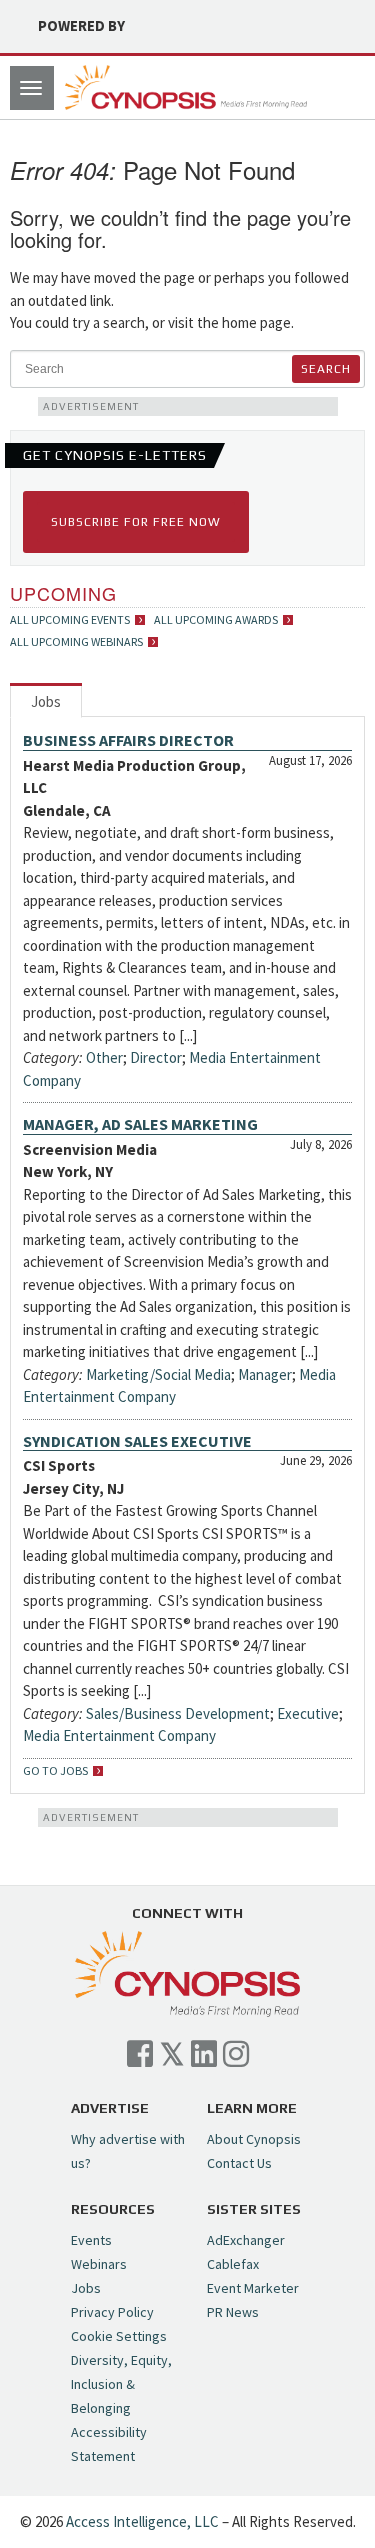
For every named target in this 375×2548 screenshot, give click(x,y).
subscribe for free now (136, 522)
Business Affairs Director (128, 740)
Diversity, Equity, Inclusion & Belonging (121, 2384)
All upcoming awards (216, 620)
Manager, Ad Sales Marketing (140, 1124)
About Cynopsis (254, 2139)
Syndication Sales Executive (137, 1441)
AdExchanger (246, 2240)
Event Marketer (253, 2288)
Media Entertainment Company (119, 1735)
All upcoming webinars (76, 642)
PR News (233, 2312)
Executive (308, 1713)
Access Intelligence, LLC (142, 2521)
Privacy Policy (112, 2312)
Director (156, 1057)
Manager (265, 1374)
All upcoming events (70, 620)
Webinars (99, 2264)
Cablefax (233, 2264)
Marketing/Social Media (158, 1374)
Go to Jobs (55, 1771)
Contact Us (239, 2163)
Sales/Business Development (178, 1713)
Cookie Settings (119, 2336)
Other (104, 1057)
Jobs (46, 701)
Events (91, 2240)
